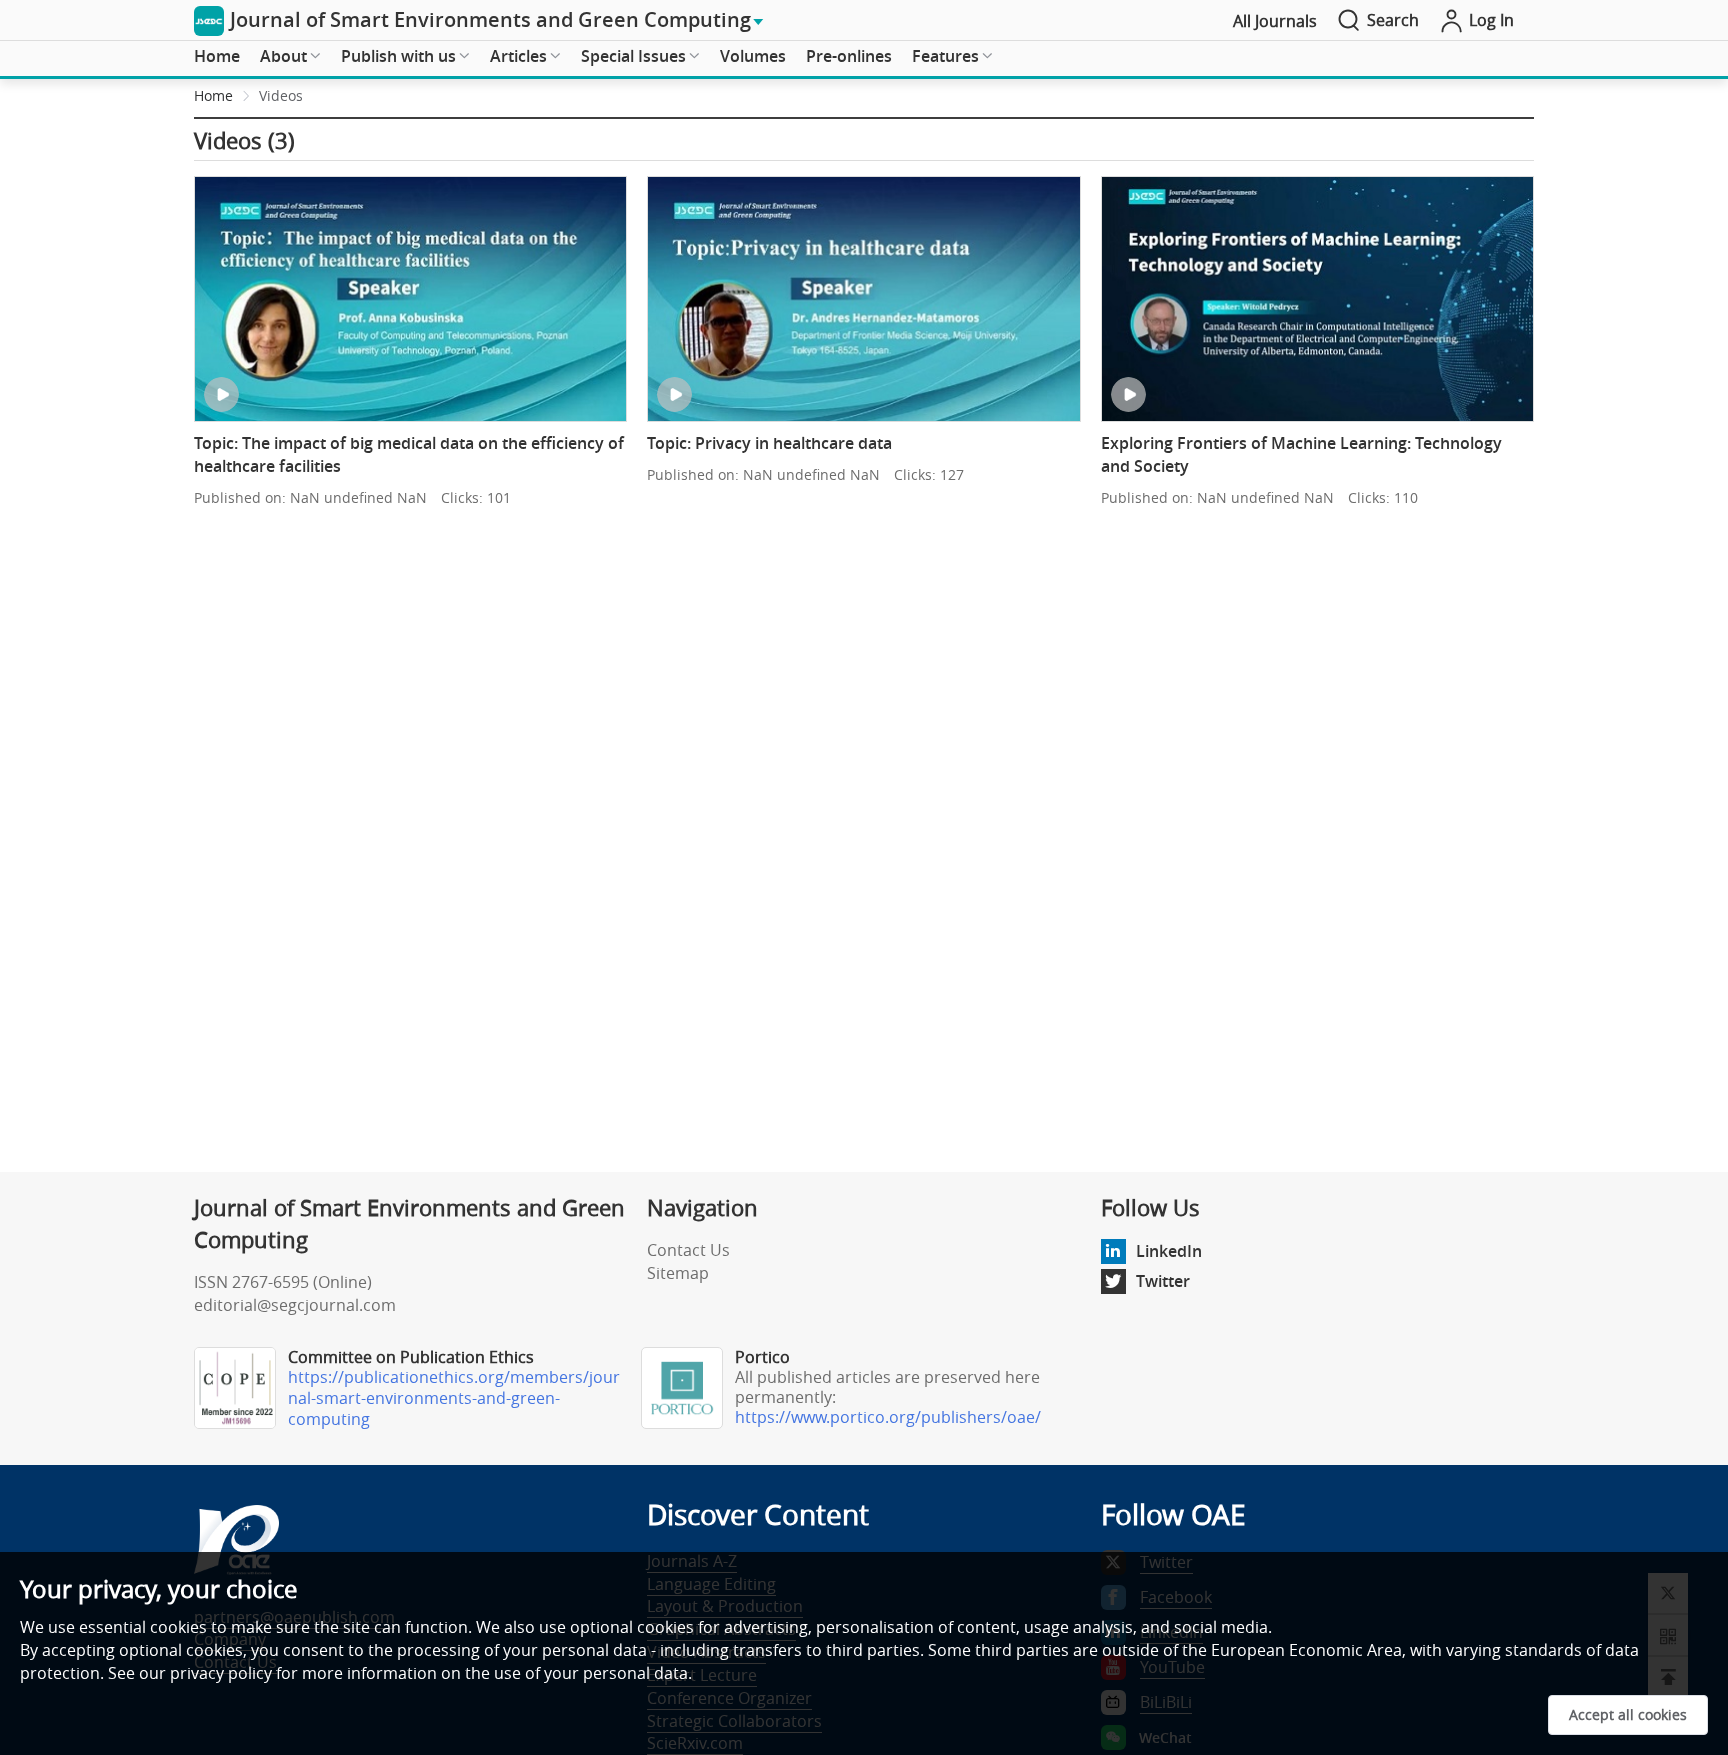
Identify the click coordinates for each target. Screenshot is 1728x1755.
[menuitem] (217, 57)
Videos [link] (281, 95)
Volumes (753, 56)
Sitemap (678, 1273)
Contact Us (688, 1250)
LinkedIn (1169, 1251)
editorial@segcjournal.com (295, 1305)
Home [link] (213, 95)
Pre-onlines (849, 56)
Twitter (1163, 1281)
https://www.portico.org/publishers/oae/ (888, 1417)
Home (217, 56)
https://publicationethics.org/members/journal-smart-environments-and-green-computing (454, 1398)
